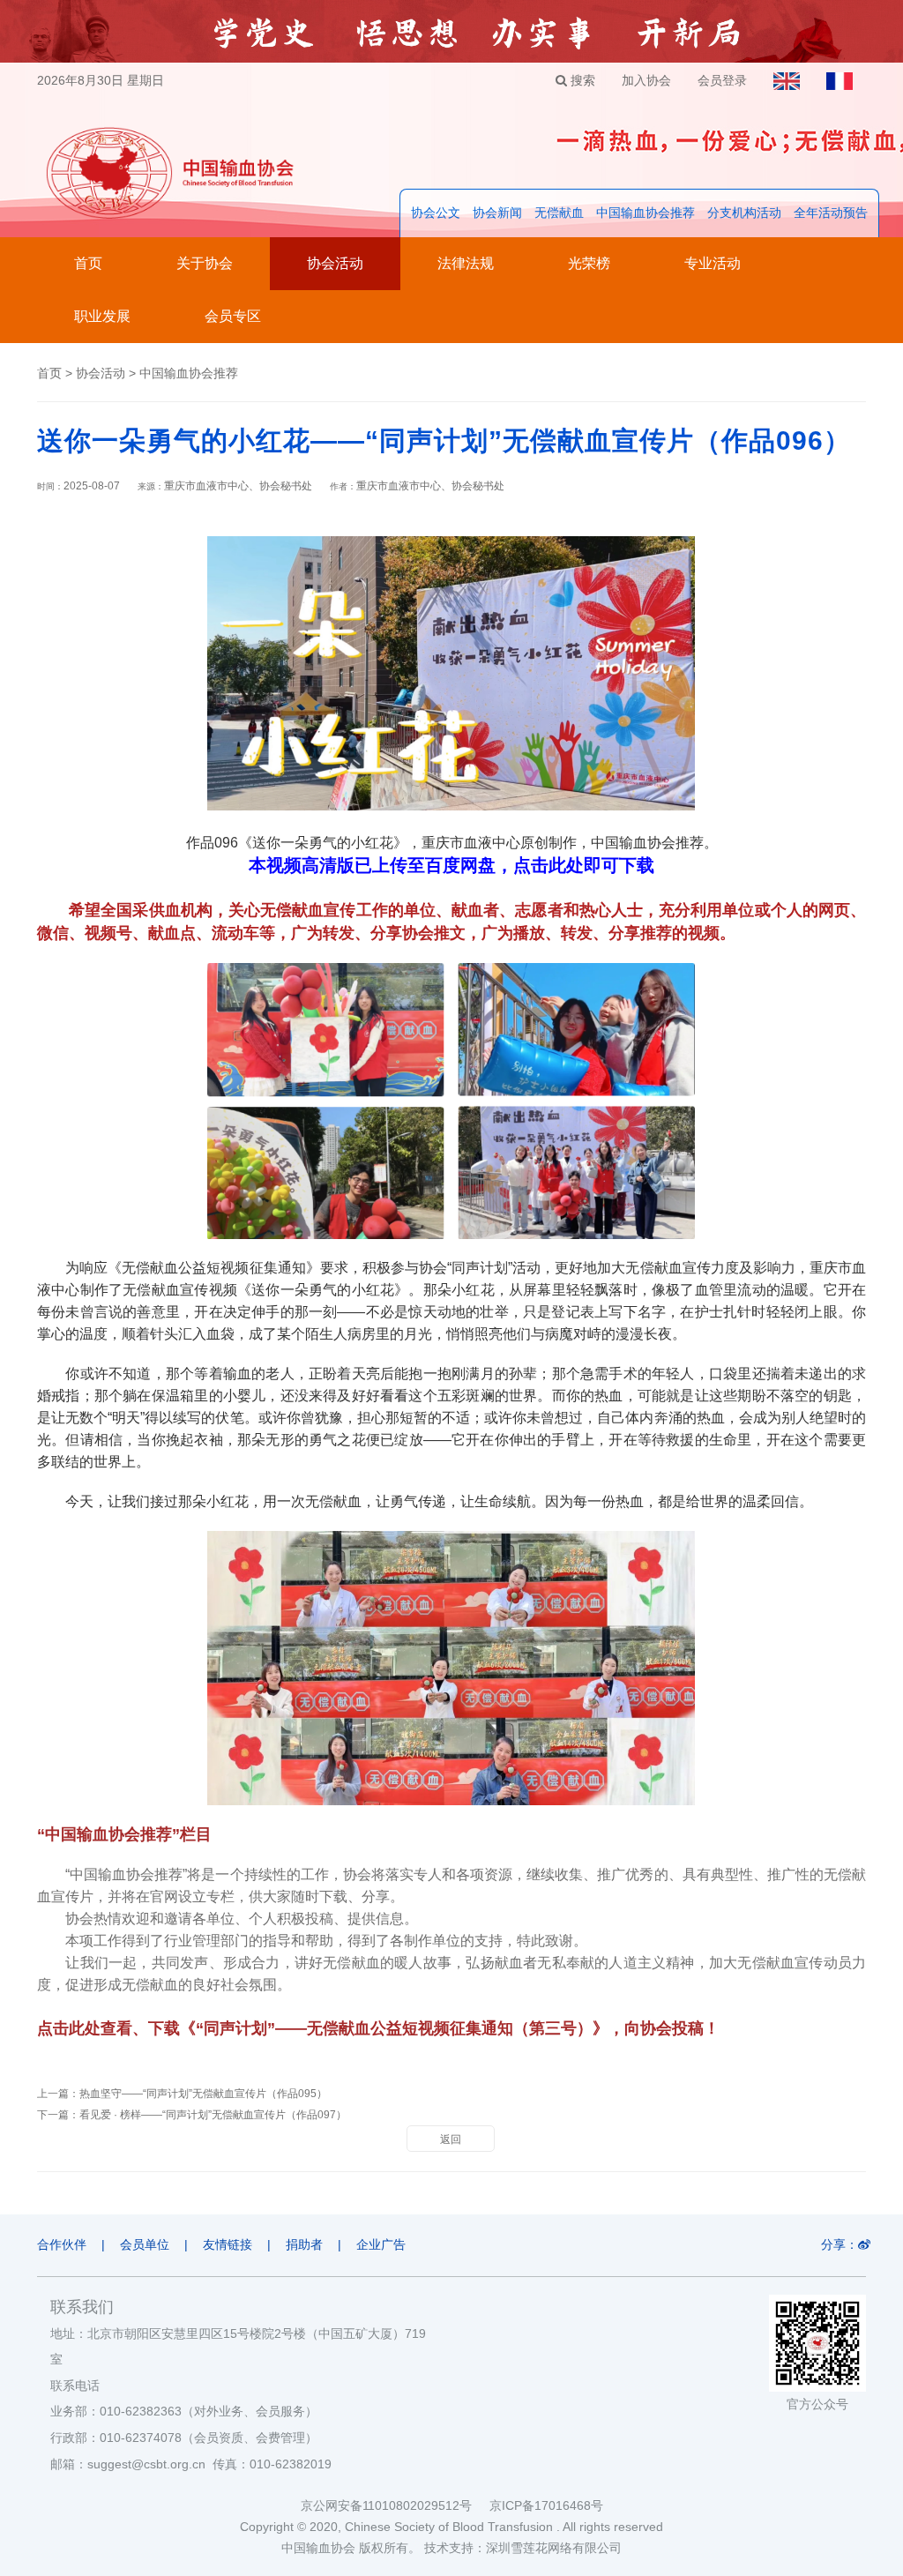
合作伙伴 (62, 2244)
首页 (88, 263)
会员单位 (145, 2244)
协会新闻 (497, 213)
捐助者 (304, 2244)
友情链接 (228, 2244)
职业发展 (102, 316)
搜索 (581, 80)
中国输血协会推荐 (646, 213)
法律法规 (466, 263)
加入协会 (646, 80)
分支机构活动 (744, 213)
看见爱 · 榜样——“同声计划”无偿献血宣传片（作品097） (213, 2115)
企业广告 (381, 2244)
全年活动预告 (831, 213)
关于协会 (205, 263)
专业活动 (713, 263)
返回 (451, 2139)
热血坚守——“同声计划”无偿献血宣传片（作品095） (203, 2094)
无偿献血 (559, 213)
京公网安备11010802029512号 (395, 2505)
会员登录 (722, 80)
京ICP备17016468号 (546, 2505)
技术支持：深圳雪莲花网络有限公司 (523, 2548)
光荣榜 (589, 263)
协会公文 (436, 213)
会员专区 (233, 316)
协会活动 (335, 263)
